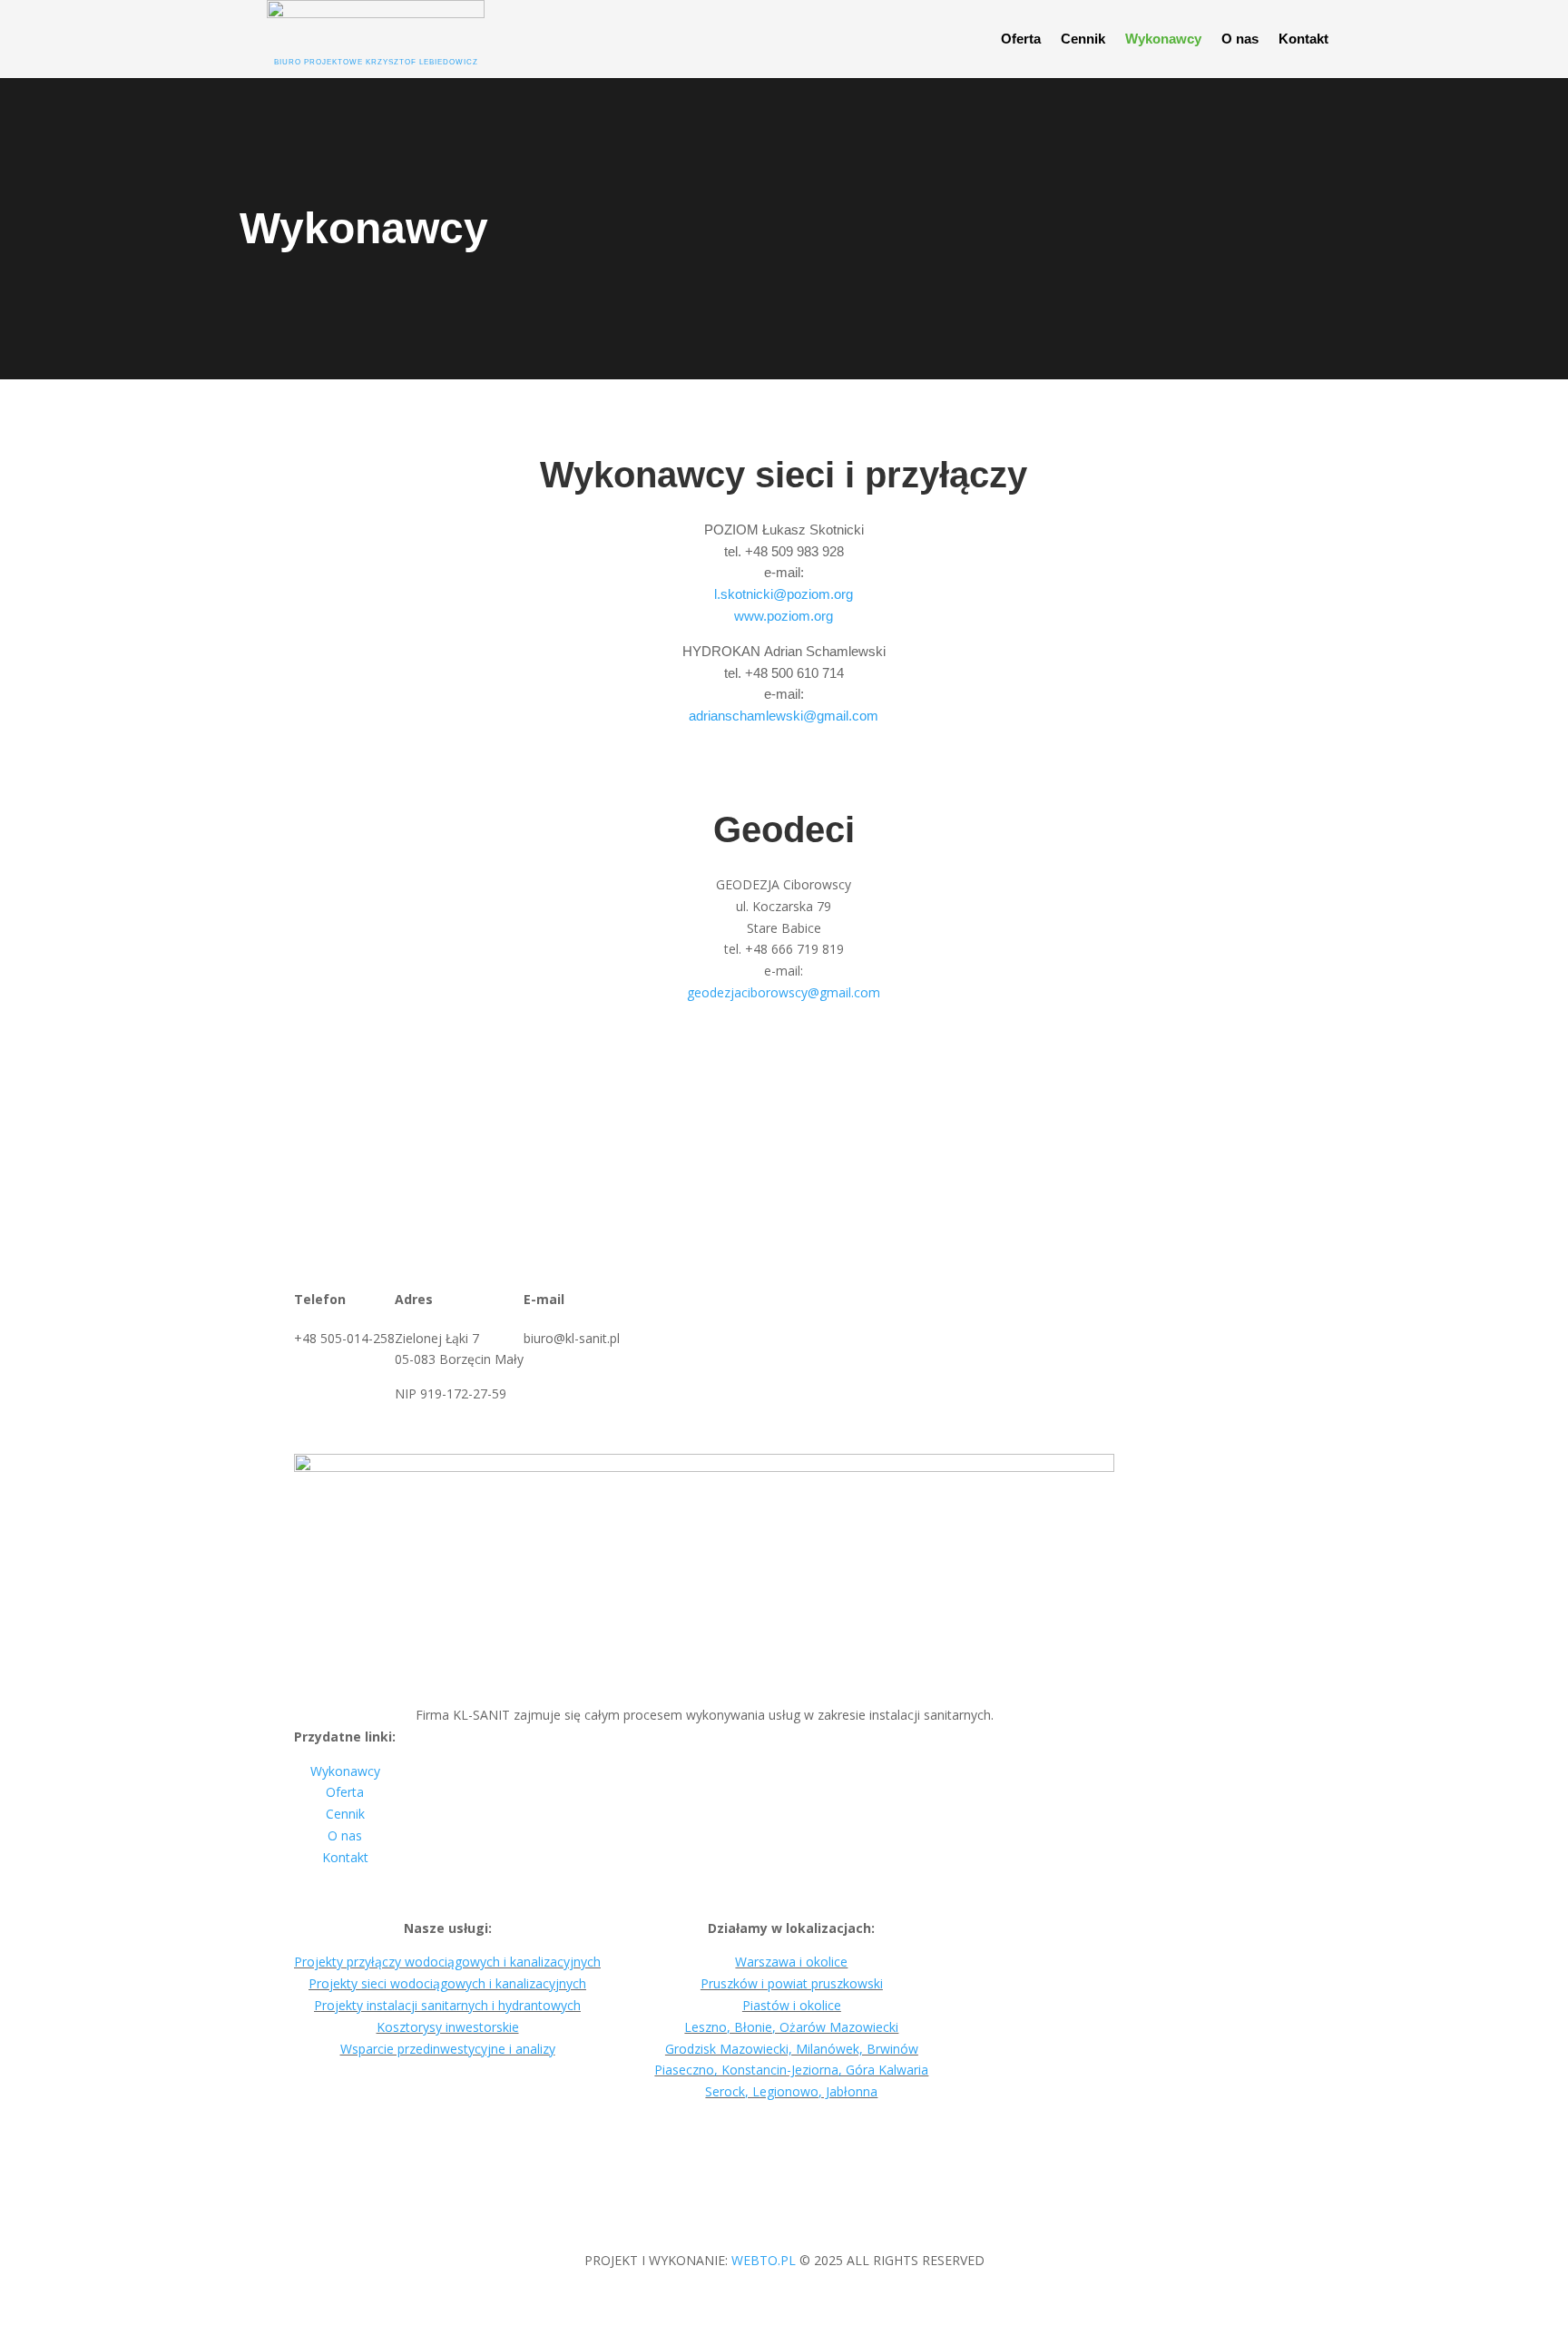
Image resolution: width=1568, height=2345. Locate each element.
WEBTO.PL (764, 2260)
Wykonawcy (1163, 39)
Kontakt (1303, 39)
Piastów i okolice (792, 2005)
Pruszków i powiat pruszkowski (792, 1983)
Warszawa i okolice (791, 1962)
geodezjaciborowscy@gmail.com (784, 992)
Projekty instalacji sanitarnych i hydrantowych (447, 2005)
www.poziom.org (784, 616)
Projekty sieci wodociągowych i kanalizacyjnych (447, 1983)
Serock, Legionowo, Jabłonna (791, 2091)
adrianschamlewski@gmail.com (784, 716)
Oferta (1021, 39)
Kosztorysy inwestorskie (448, 2027)
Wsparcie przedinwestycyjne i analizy (448, 2049)
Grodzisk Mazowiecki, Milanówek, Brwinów (792, 2049)
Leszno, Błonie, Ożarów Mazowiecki (791, 2027)
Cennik (1083, 39)
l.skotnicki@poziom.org (784, 594)
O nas (1240, 39)
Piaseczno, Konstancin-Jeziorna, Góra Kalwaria (791, 2070)
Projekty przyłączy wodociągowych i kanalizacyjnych (447, 1962)
